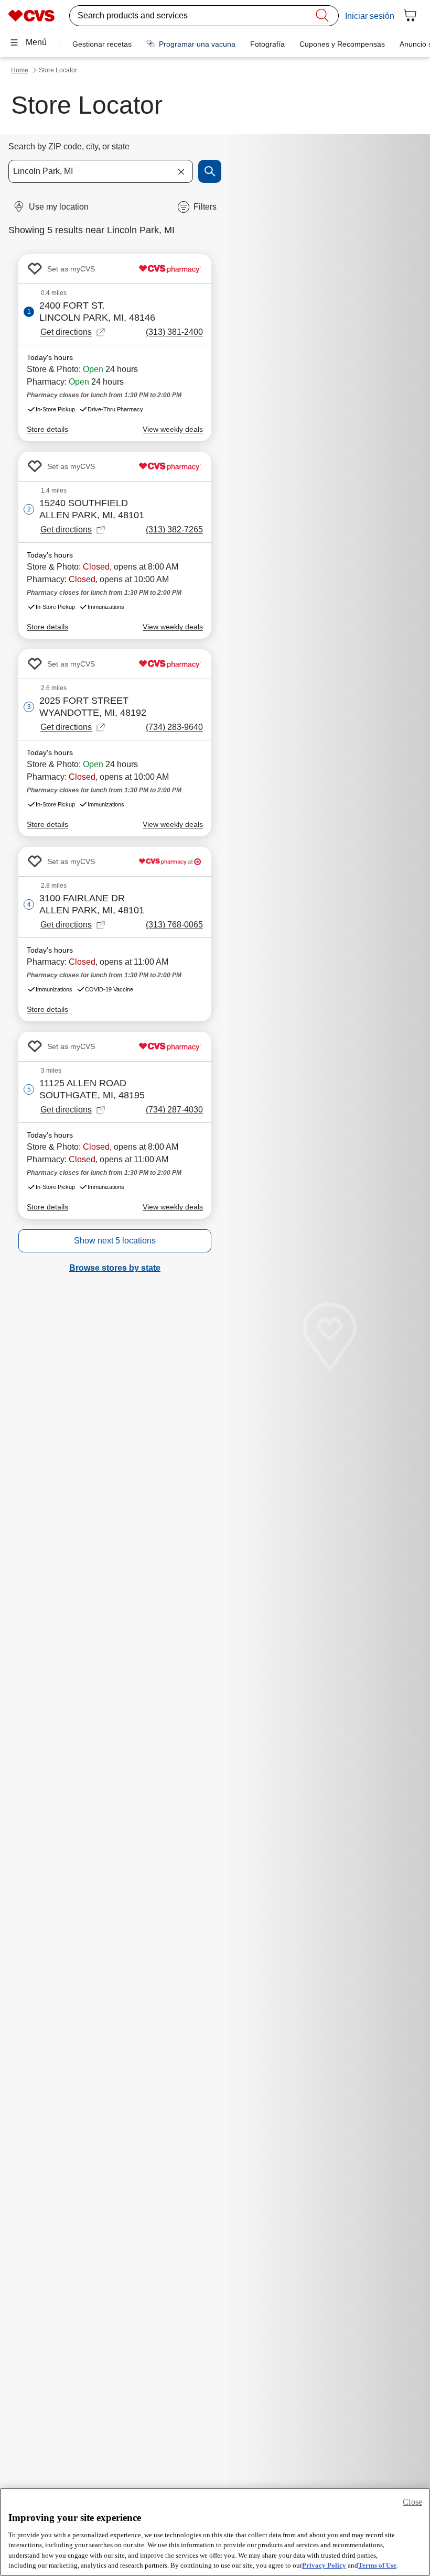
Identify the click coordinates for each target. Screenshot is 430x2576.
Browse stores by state (115, 1268)
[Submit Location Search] (210, 171)
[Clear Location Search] (181, 171)
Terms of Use (377, 2565)
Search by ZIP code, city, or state (69, 146)
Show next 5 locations (115, 1241)
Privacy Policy (324, 2565)
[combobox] (101, 171)
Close (412, 2502)
